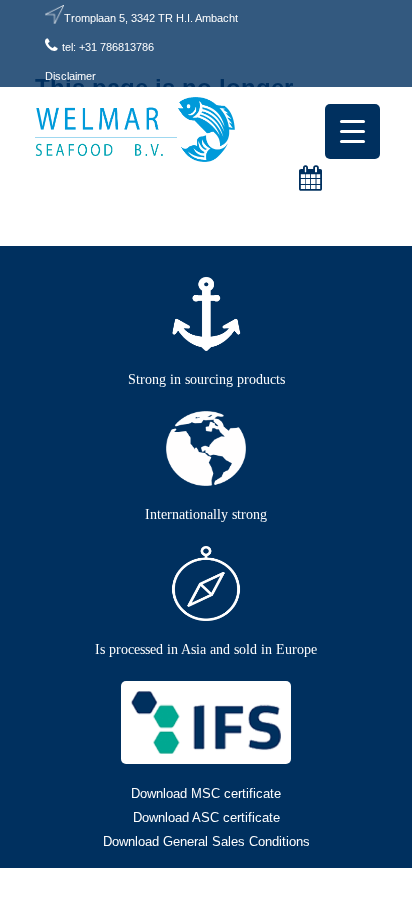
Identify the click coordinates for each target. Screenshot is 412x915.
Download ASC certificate (206, 817)
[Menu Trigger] (352, 131)
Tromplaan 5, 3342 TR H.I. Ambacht (151, 18)
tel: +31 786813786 (108, 47)
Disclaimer (70, 76)
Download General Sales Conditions (206, 841)
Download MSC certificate (206, 793)
